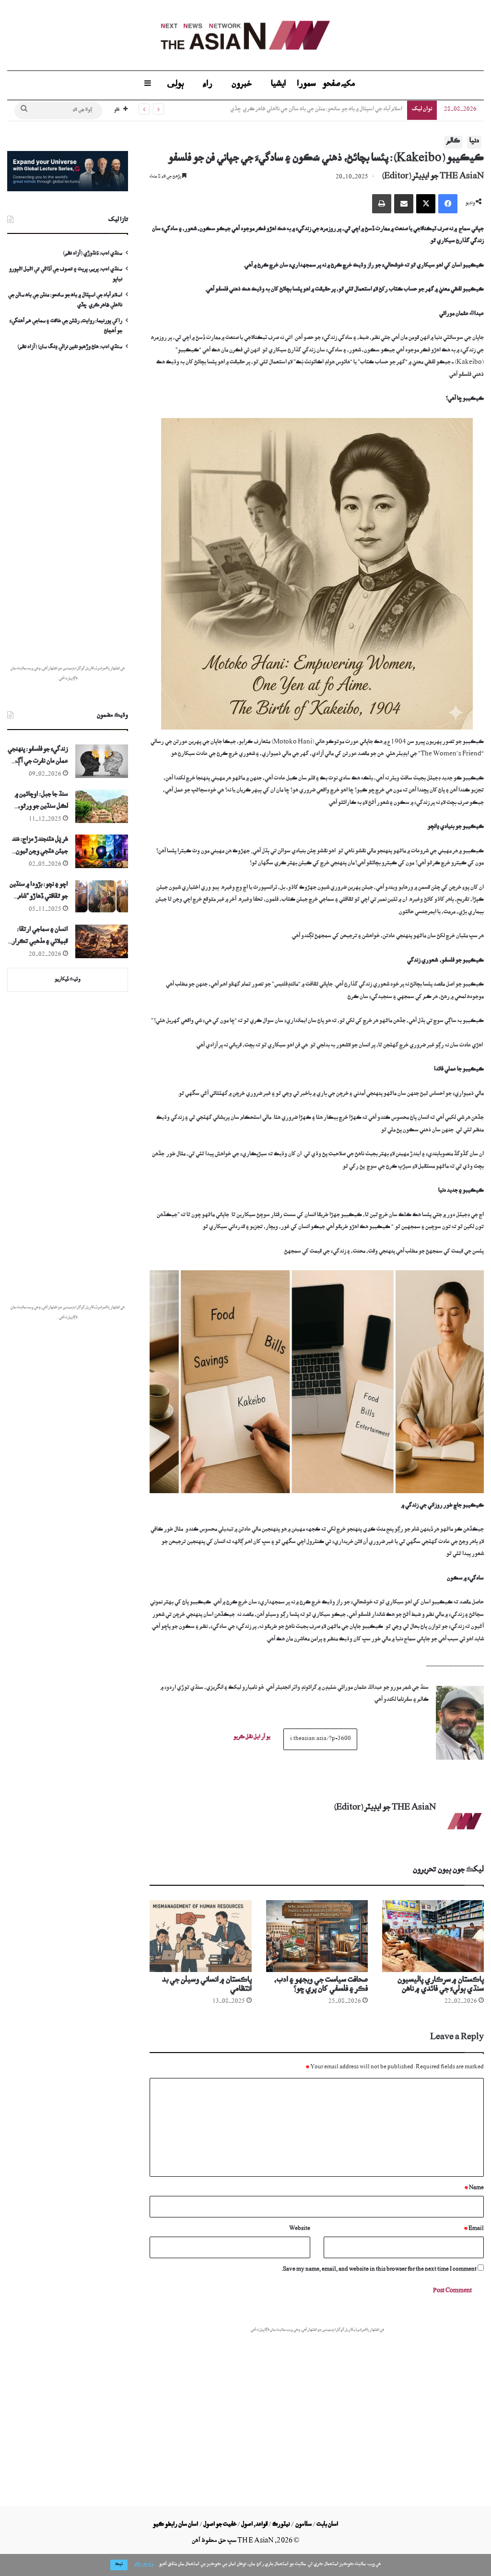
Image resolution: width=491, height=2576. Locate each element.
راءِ (208, 85)
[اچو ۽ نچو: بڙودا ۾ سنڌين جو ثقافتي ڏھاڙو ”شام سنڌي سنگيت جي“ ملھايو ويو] (102, 896)
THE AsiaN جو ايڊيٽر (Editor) (433, 177)
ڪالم (453, 142)
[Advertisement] (317, 2405)
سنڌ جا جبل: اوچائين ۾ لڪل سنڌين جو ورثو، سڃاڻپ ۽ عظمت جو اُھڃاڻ (41, 803)
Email (474, 2229)
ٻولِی (175, 85)
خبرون (242, 85)
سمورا (306, 85)
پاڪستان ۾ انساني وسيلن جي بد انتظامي (207, 1986)
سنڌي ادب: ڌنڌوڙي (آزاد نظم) (93, 254)
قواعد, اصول (254, 2525)
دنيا (474, 142)
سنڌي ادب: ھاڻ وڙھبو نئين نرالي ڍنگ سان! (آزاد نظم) (70, 348)
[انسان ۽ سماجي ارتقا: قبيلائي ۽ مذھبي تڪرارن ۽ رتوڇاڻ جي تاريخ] (102, 941)
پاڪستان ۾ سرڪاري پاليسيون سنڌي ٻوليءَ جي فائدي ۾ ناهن (441, 1986)
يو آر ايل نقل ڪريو (252, 1738)
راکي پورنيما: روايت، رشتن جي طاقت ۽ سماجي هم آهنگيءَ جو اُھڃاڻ (330, 110)
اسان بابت (327, 2525)
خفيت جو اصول (220, 2525)
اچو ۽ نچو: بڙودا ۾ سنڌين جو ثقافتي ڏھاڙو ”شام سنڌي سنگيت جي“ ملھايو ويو (38, 893)
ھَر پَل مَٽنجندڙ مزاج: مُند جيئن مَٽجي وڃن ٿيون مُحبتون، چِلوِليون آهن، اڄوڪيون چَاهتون (40, 848)
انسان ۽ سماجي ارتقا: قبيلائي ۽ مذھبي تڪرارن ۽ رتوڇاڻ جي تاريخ (38, 938)
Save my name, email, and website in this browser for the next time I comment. (379, 2270)
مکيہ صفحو (339, 85)
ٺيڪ (119, 2565)
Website (300, 2229)
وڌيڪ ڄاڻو (144, 2565)
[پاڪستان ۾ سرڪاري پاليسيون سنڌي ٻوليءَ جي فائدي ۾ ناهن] (433, 1936)
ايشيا (279, 85)
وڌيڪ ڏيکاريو (68, 980)
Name (474, 2188)
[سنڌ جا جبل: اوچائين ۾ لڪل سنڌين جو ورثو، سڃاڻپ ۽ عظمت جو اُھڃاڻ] (102, 806)
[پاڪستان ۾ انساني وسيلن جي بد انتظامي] (200, 1936)
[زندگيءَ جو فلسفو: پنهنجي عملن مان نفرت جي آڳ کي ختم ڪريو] (102, 761)
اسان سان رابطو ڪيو (175, 2525)
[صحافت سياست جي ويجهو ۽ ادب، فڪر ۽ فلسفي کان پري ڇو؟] (317, 1936)
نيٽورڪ (281, 2525)
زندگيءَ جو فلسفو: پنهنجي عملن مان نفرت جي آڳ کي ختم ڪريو (38, 758)
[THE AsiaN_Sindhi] (245, 35)
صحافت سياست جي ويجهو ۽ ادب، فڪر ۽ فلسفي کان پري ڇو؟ (321, 1986)
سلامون (304, 2525)
